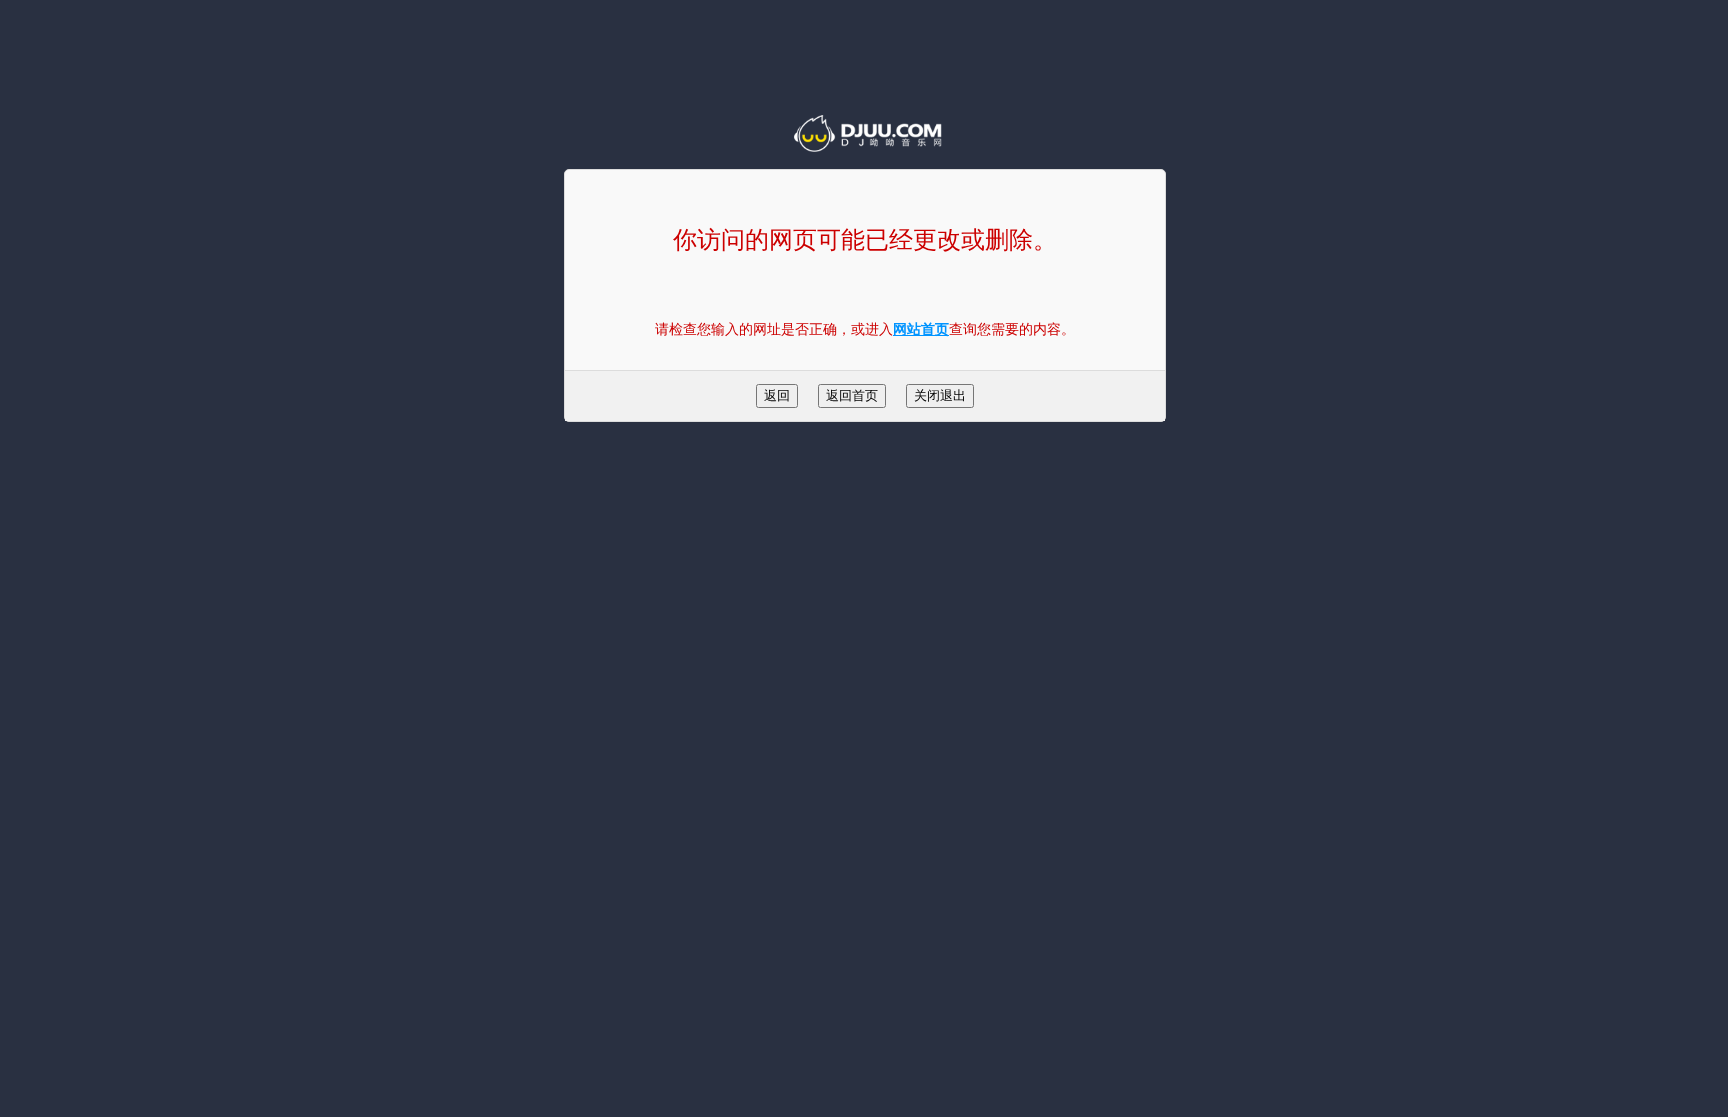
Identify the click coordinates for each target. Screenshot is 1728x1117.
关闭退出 (940, 395)
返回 (777, 395)
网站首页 (921, 329)
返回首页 (852, 395)
